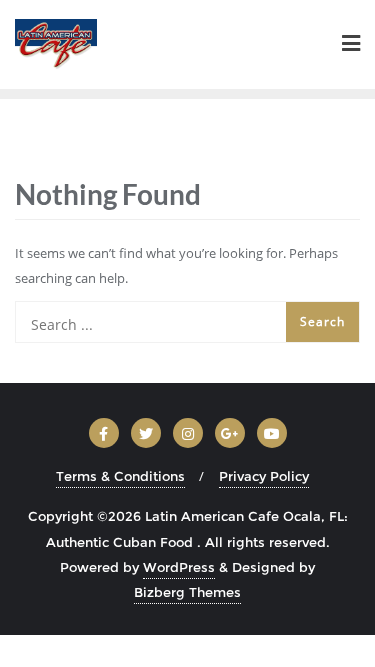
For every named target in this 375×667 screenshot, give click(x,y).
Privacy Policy (264, 476)
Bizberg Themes (187, 592)
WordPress (179, 567)
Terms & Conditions (120, 476)
